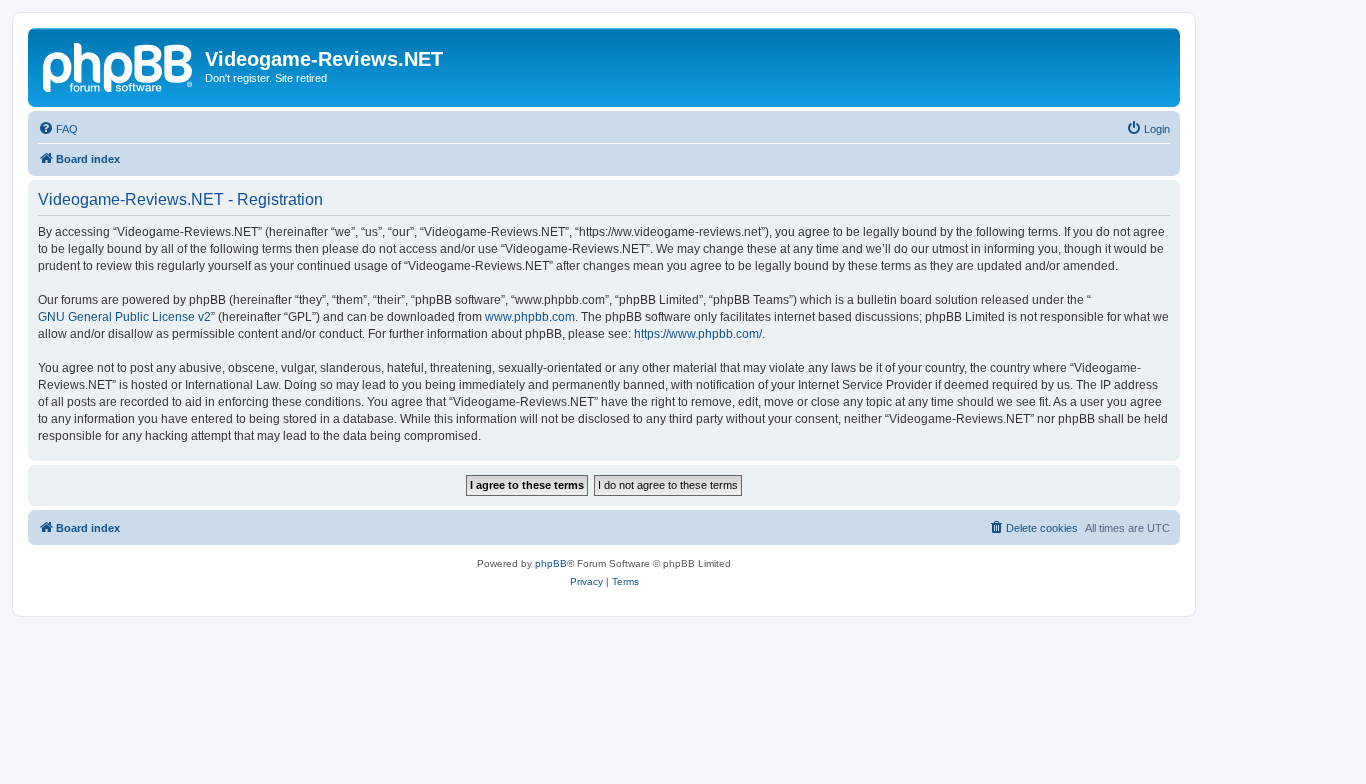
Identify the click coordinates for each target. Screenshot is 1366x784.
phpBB (551, 563)
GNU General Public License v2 (124, 317)
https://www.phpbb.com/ (698, 334)
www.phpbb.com (530, 317)
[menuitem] (58, 129)
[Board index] (119, 65)
